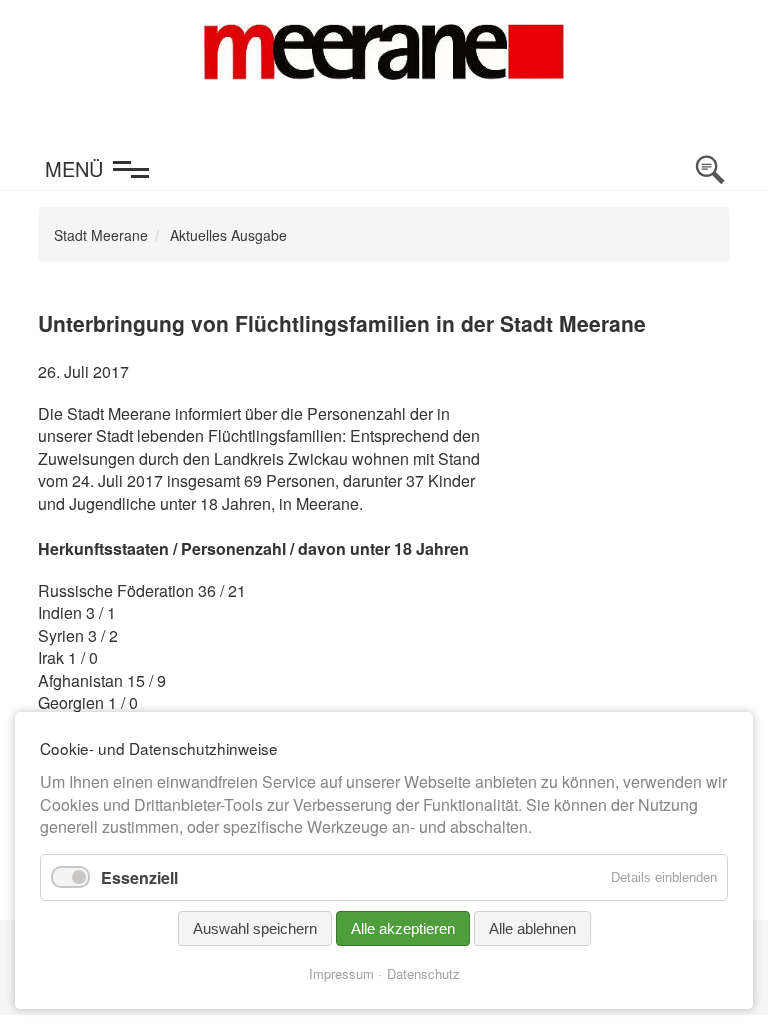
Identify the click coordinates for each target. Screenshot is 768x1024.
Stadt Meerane (101, 235)
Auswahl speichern (255, 928)
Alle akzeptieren (403, 928)
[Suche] (710, 170)
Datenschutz (423, 973)
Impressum (341, 973)
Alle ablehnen (532, 928)
